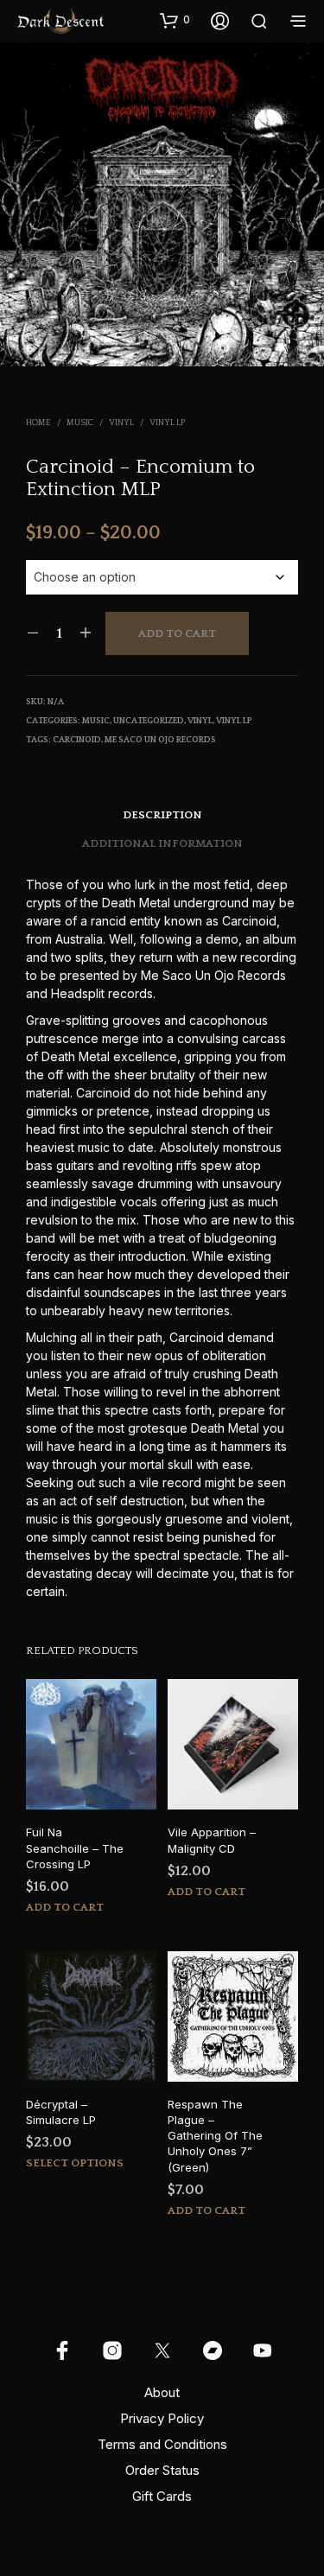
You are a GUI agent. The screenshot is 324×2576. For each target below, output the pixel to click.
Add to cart (177, 633)
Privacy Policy (162, 2418)
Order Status (162, 2470)
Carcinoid (77, 740)
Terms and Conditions (162, 2444)
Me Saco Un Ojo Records (160, 740)
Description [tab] (162, 815)
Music (80, 423)
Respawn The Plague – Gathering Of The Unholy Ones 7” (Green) (215, 2136)
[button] (175, 20)
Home (38, 423)
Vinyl (121, 423)
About (162, 2392)
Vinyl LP (167, 423)
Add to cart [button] (65, 1907)
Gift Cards (162, 2496)
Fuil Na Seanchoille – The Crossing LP (75, 1848)
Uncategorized (149, 721)
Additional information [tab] (162, 843)
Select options (75, 2163)
